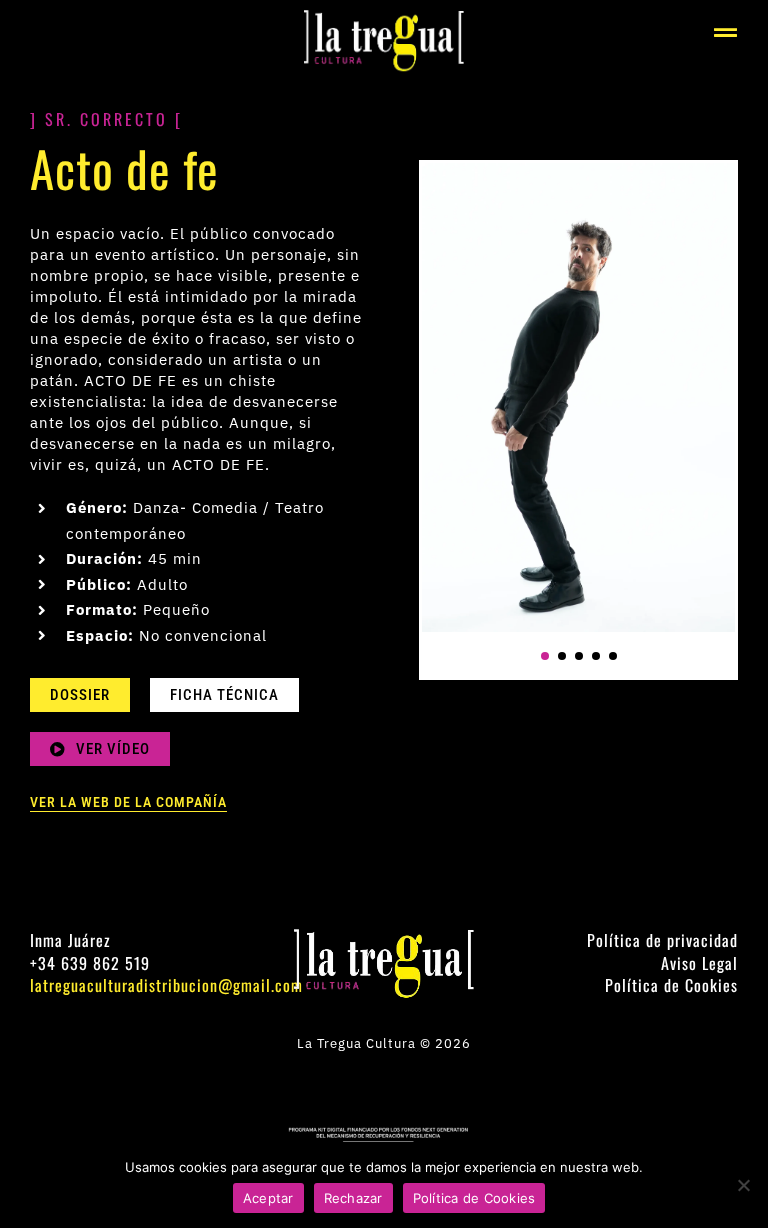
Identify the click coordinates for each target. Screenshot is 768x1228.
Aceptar (268, 1198)
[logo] (384, 17)
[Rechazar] (743, 1185)
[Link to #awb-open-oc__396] (726, 32)
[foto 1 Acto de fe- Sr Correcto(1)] (578, 397)
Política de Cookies (474, 1198)
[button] (545, 656)
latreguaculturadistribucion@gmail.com (166, 985)
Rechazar (353, 1198)
